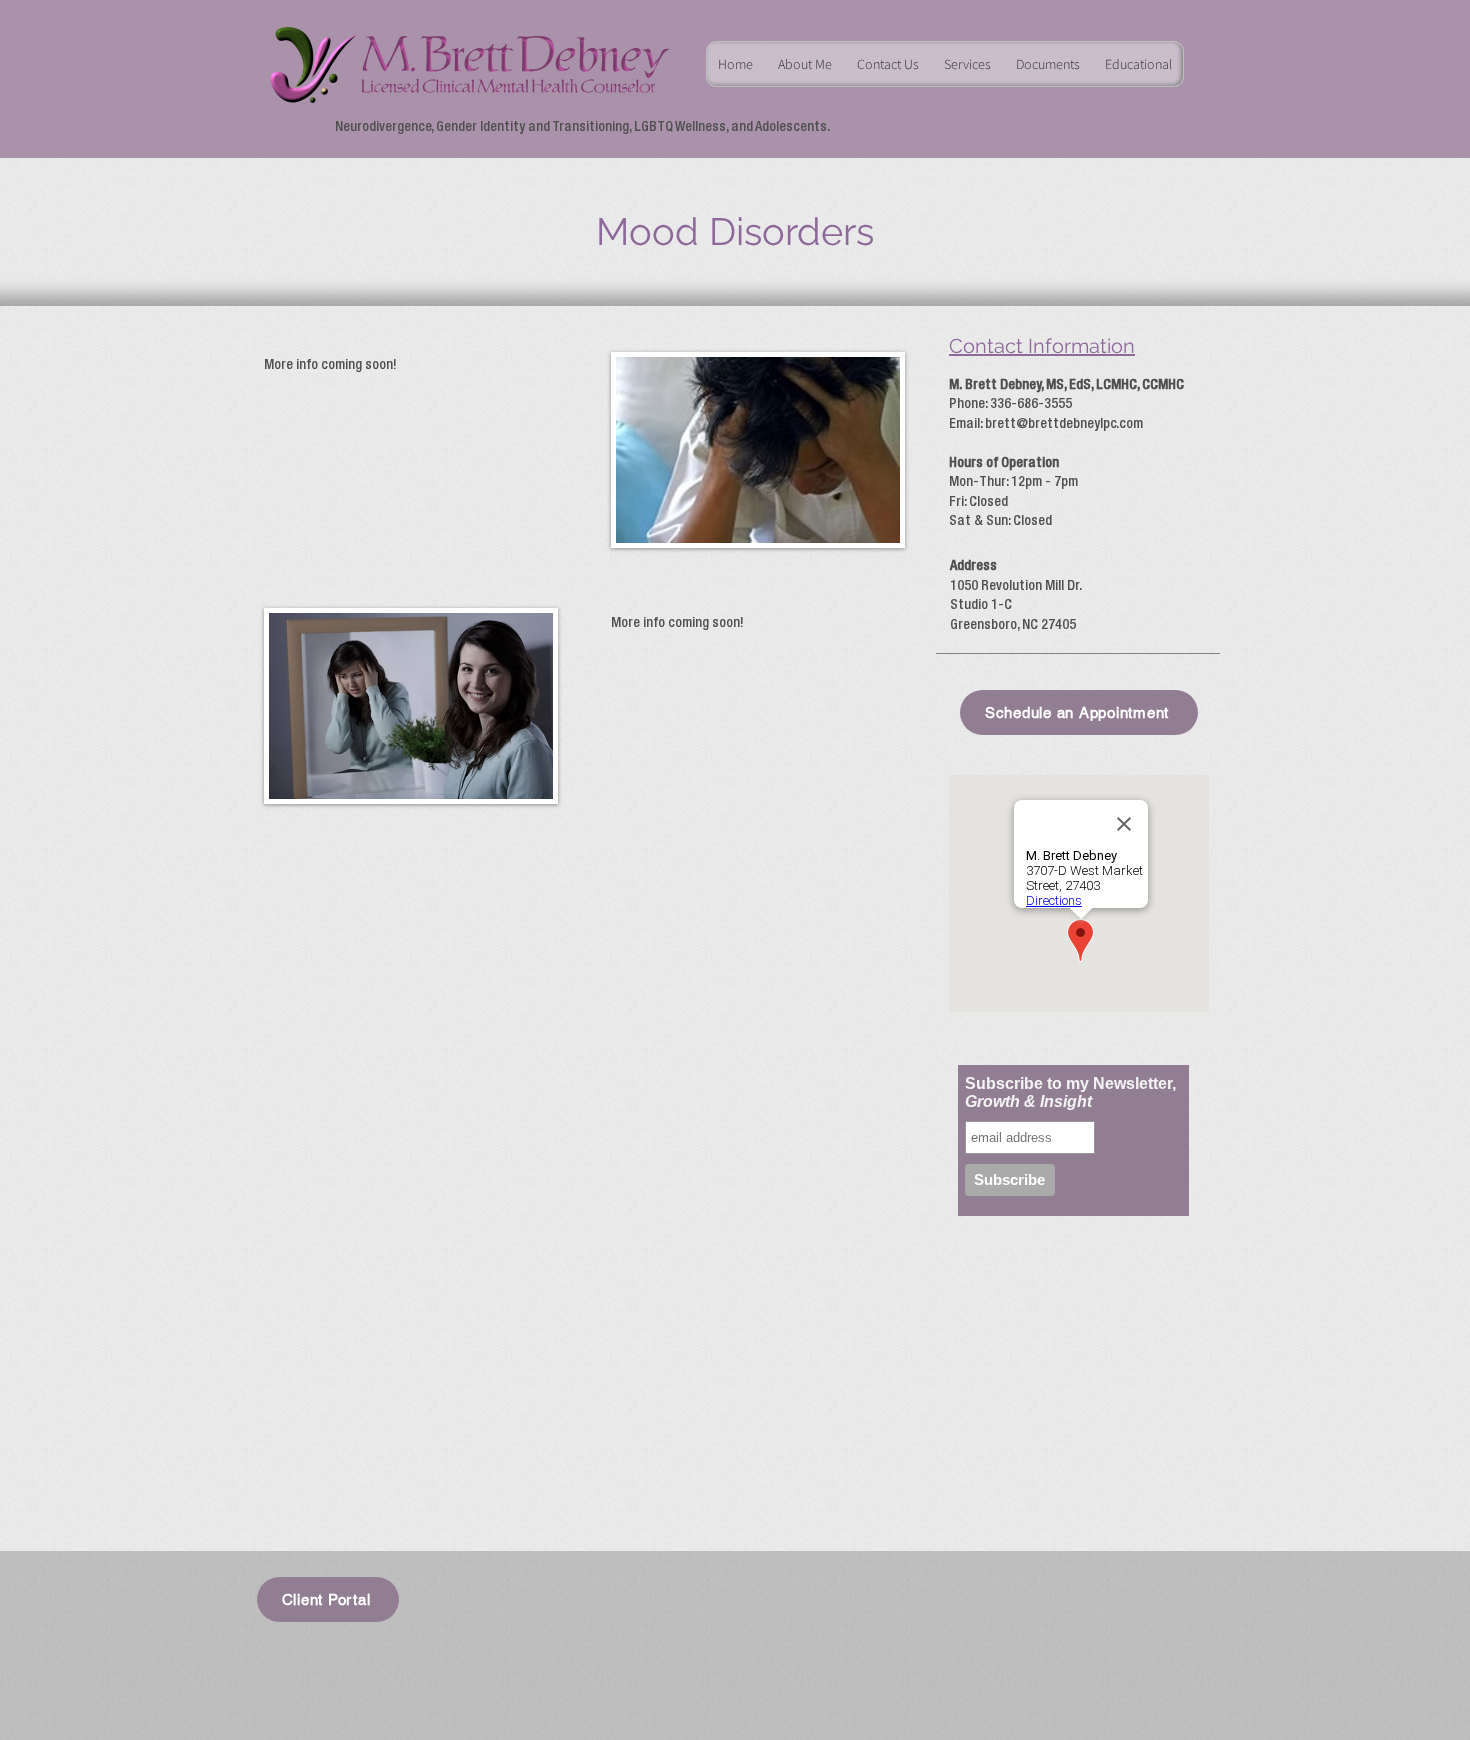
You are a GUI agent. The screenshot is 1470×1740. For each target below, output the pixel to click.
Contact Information (1042, 346)
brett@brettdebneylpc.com (1064, 424)
